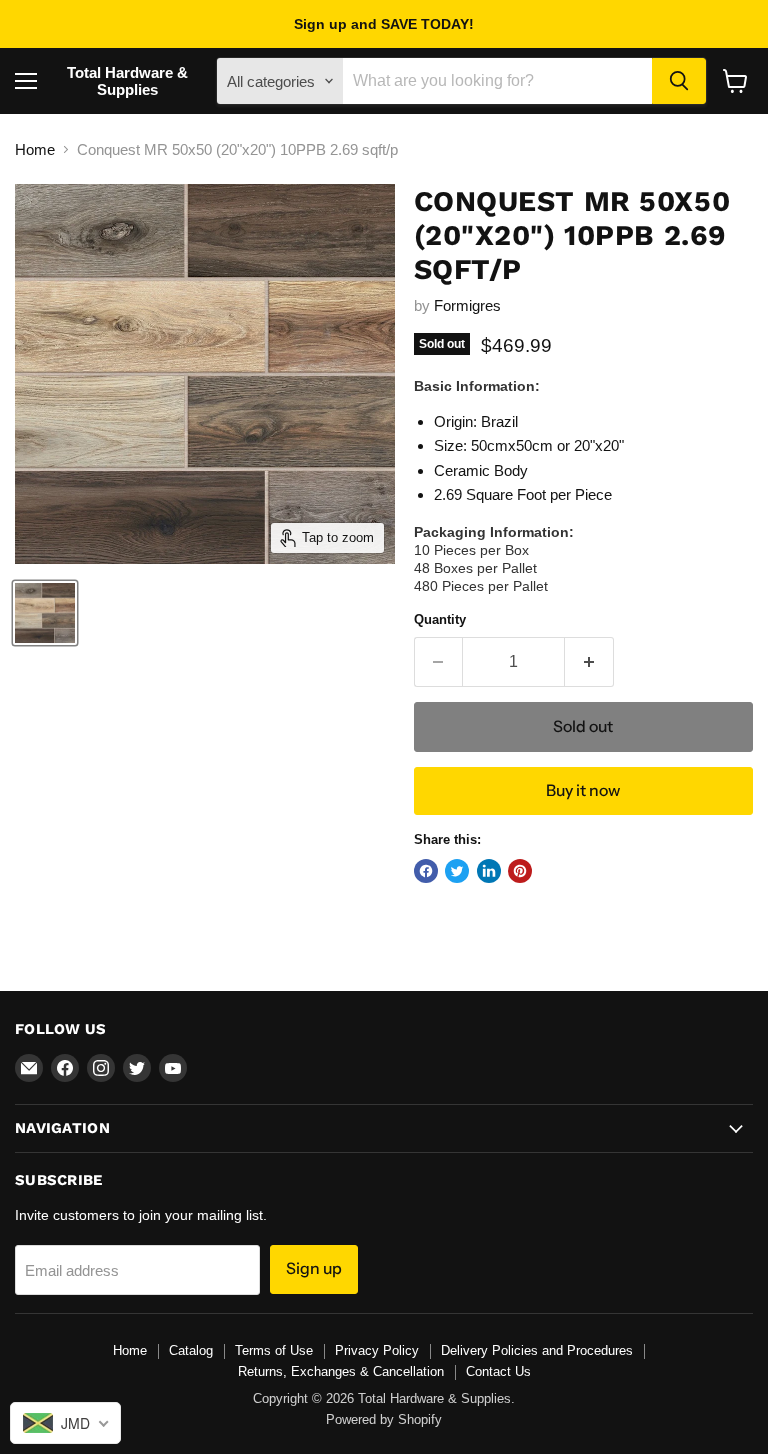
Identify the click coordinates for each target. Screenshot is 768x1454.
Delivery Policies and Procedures (537, 1350)
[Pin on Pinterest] (520, 871)
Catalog (191, 1350)
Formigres (467, 305)
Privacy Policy (377, 1350)
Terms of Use (274, 1350)
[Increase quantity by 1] (589, 662)
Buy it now (583, 790)
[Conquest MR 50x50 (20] (45, 613)
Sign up (314, 1268)
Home (35, 149)
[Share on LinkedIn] (489, 871)
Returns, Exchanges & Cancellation (341, 1371)
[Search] (679, 81)
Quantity (440, 619)
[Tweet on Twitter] (457, 871)
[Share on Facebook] (426, 871)
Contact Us (498, 1371)
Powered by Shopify (384, 1419)
